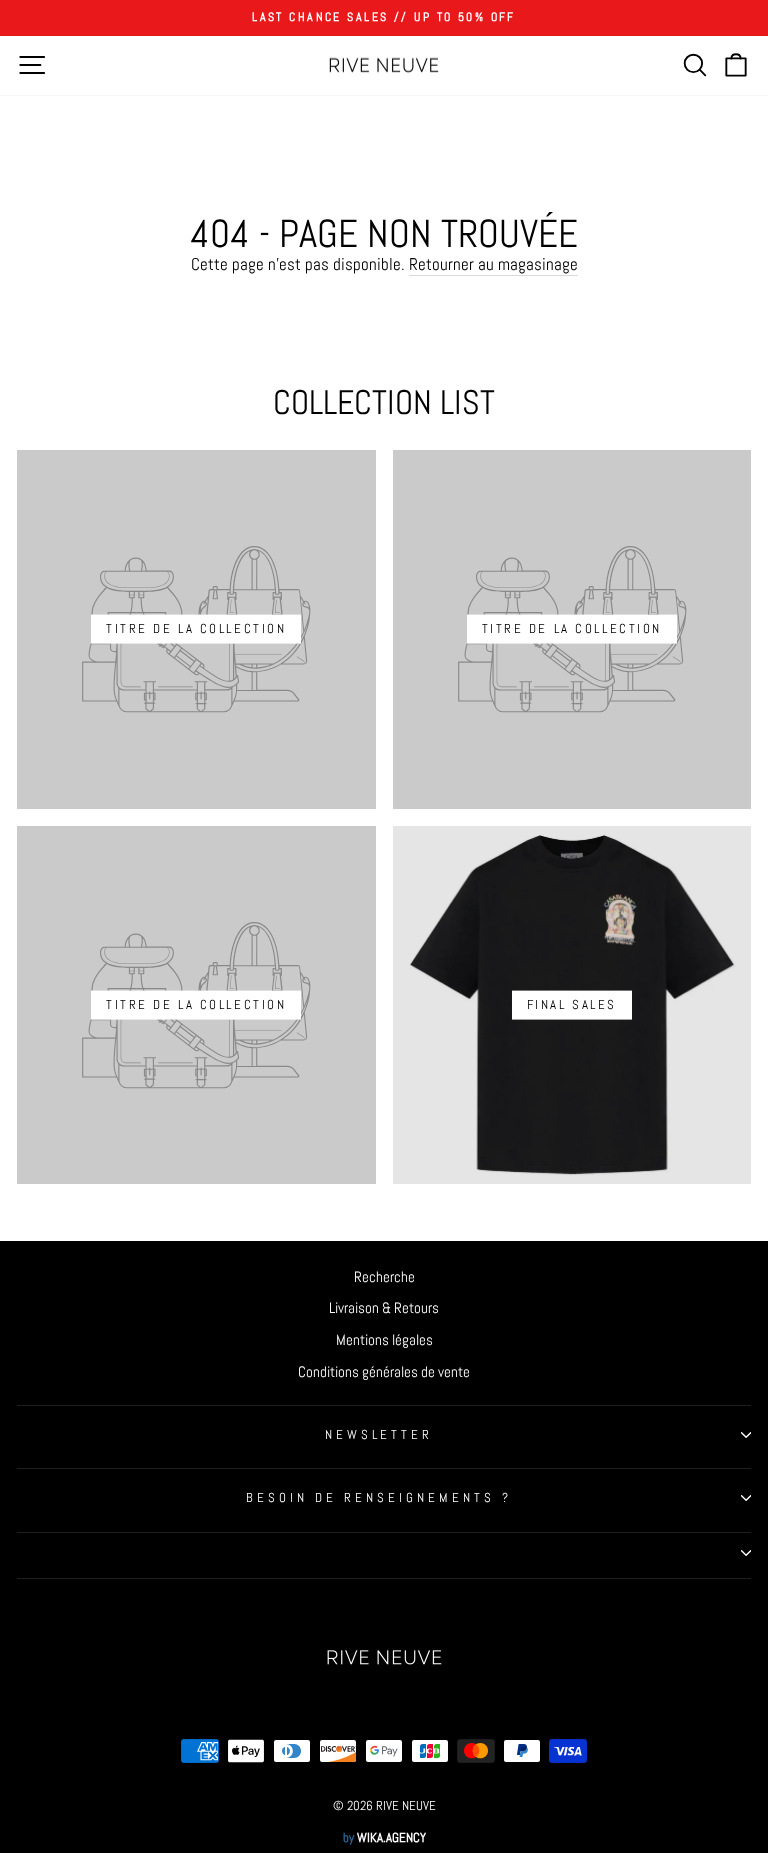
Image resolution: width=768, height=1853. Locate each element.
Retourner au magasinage (493, 264)
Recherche (384, 1277)
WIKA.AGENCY (391, 1838)
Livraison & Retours (384, 1308)
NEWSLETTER (379, 1434)
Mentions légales (384, 1340)
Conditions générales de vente (384, 1372)
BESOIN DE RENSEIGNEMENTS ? (378, 1497)
